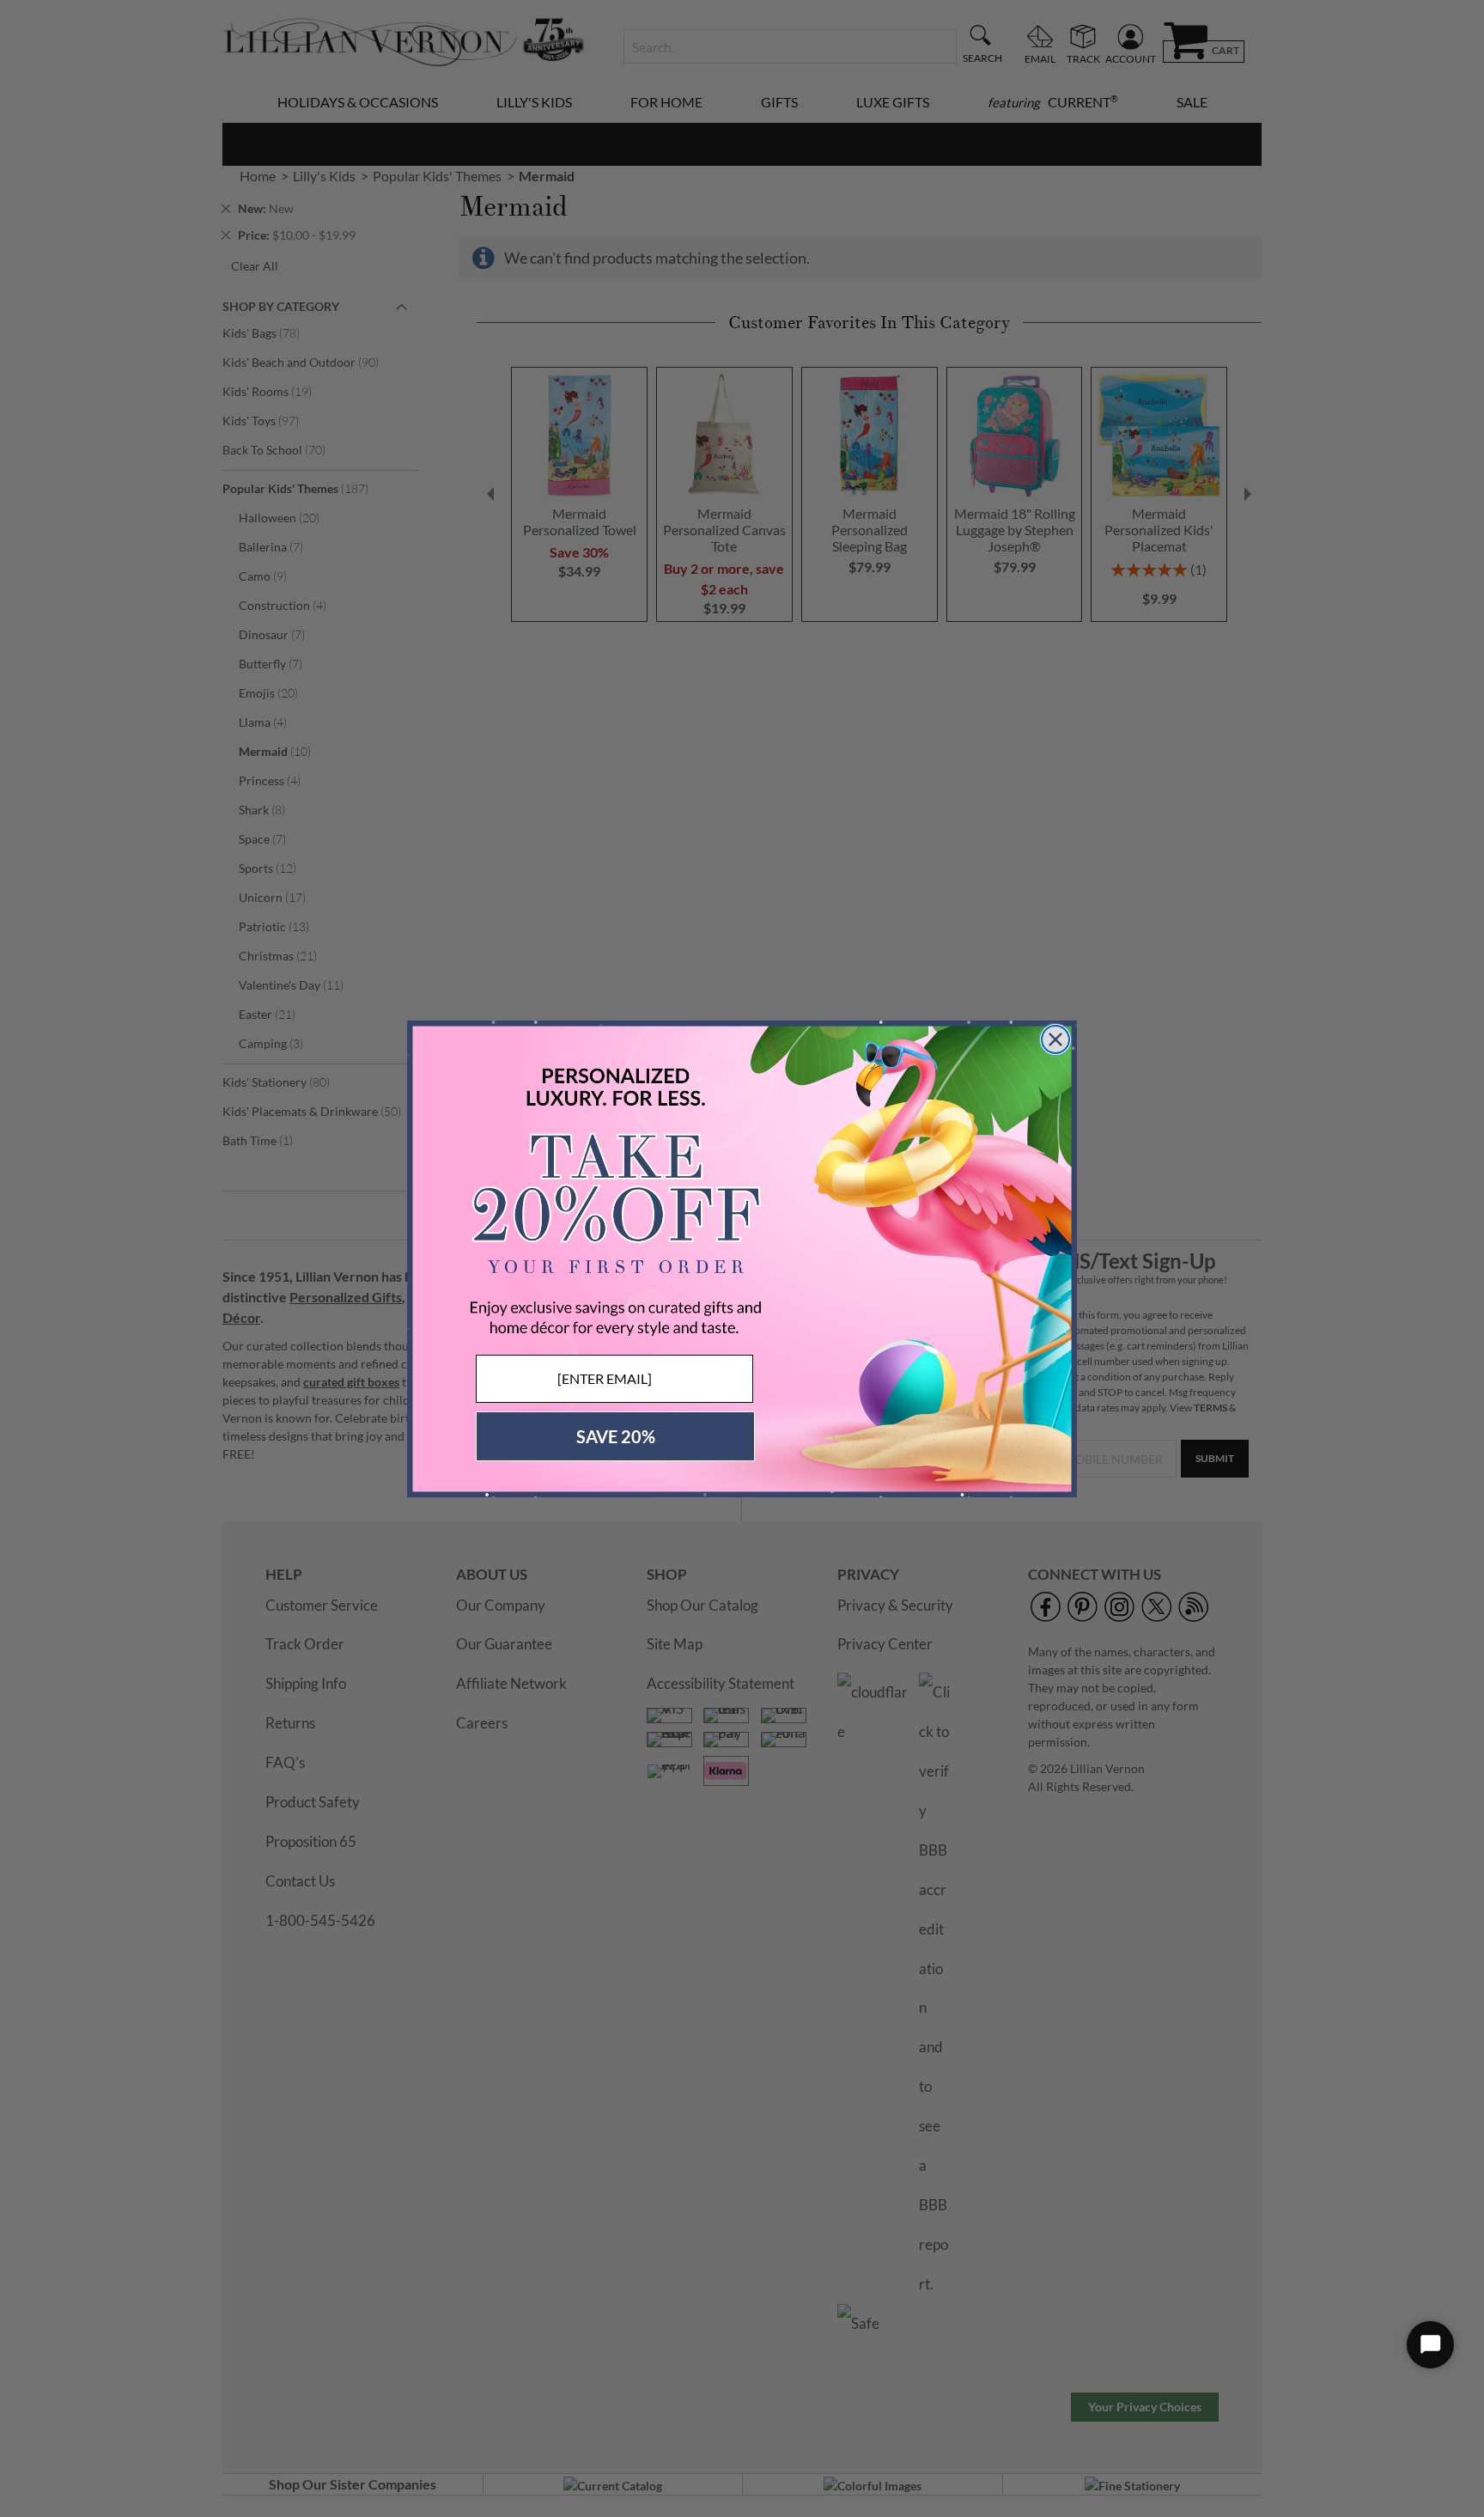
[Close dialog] (1055, 1039)
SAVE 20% (616, 1436)
